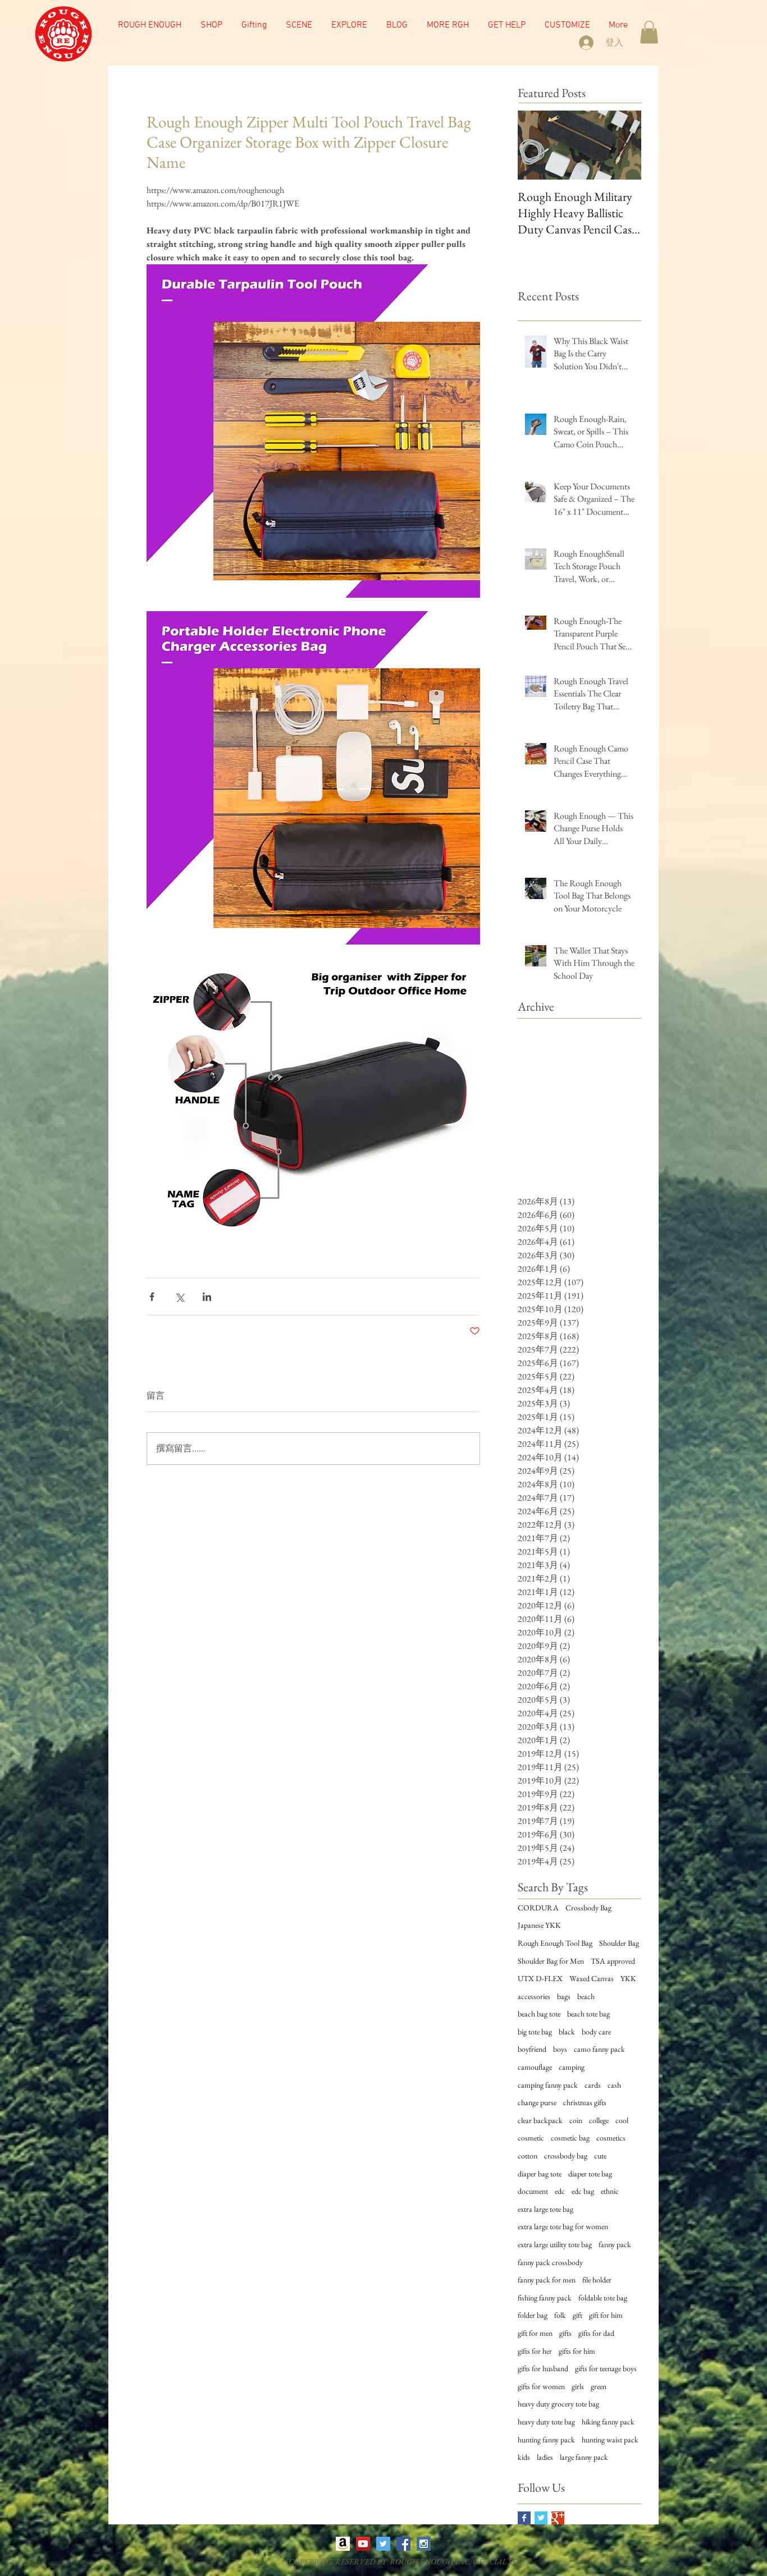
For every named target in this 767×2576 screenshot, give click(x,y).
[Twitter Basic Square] (541, 2518)
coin (576, 2120)
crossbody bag (566, 2156)
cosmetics (611, 2138)
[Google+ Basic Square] (558, 2518)
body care (596, 2032)
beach (586, 1996)
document (533, 2191)
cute (600, 2156)
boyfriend (532, 2049)
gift (577, 2315)
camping (572, 2067)
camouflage (535, 2067)
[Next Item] (623, 146)
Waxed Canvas (592, 1978)
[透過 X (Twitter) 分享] (179, 1297)
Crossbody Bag (588, 1908)
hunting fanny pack (546, 2440)
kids (524, 2457)
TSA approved (613, 1961)
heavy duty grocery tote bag (558, 2404)
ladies (545, 2457)
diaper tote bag (590, 2174)
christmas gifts (585, 2102)
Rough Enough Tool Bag (555, 1943)
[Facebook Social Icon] (403, 2544)
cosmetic (531, 2138)
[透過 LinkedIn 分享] (207, 1297)
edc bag (583, 2191)
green (599, 2386)
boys (560, 2049)
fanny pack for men (547, 2280)
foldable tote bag (603, 2298)
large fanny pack (584, 2457)
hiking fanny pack (608, 2422)
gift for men (535, 2333)
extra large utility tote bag (555, 2244)
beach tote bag (588, 2014)
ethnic (610, 2191)
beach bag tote (539, 2014)
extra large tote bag (545, 2209)
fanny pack (615, 2244)
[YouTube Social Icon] (363, 2544)
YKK (628, 1978)
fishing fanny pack (545, 2298)
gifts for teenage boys (606, 2368)
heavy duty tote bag (546, 2422)
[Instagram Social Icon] (424, 2544)
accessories (534, 1996)
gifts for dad (596, 2333)
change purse (537, 2102)
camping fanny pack (548, 2085)
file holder (597, 2280)
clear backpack (540, 2120)
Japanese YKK (539, 1925)
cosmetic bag (570, 2138)
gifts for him (577, 2351)
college (599, 2120)
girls (578, 2386)
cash (614, 2085)
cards (593, 2085)
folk (560, 2315)
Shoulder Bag (619, 1943)
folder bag (533, 2315)
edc (560, 2191)
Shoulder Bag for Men (551, 1961)
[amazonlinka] (343, 2544)
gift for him (606, 2315)
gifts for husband (543, 2368)
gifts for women (541, 2386)
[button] (299, 25)
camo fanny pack (599, 2049)
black (567, 2032)
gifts (565, 2333)
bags (564, 1996)
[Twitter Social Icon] (383, 2544)
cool (622, 2120)
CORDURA (538, 1908)
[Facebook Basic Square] (524, 2518)
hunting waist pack (610, 2440)
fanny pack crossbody (550, 2262)
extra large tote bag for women (563, 2226)
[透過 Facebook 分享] (152, 1297)
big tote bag (535, 2032)
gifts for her (535, 2351)
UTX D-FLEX (540, 1978)
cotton (528, 2156)
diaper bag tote (540, 2174)
